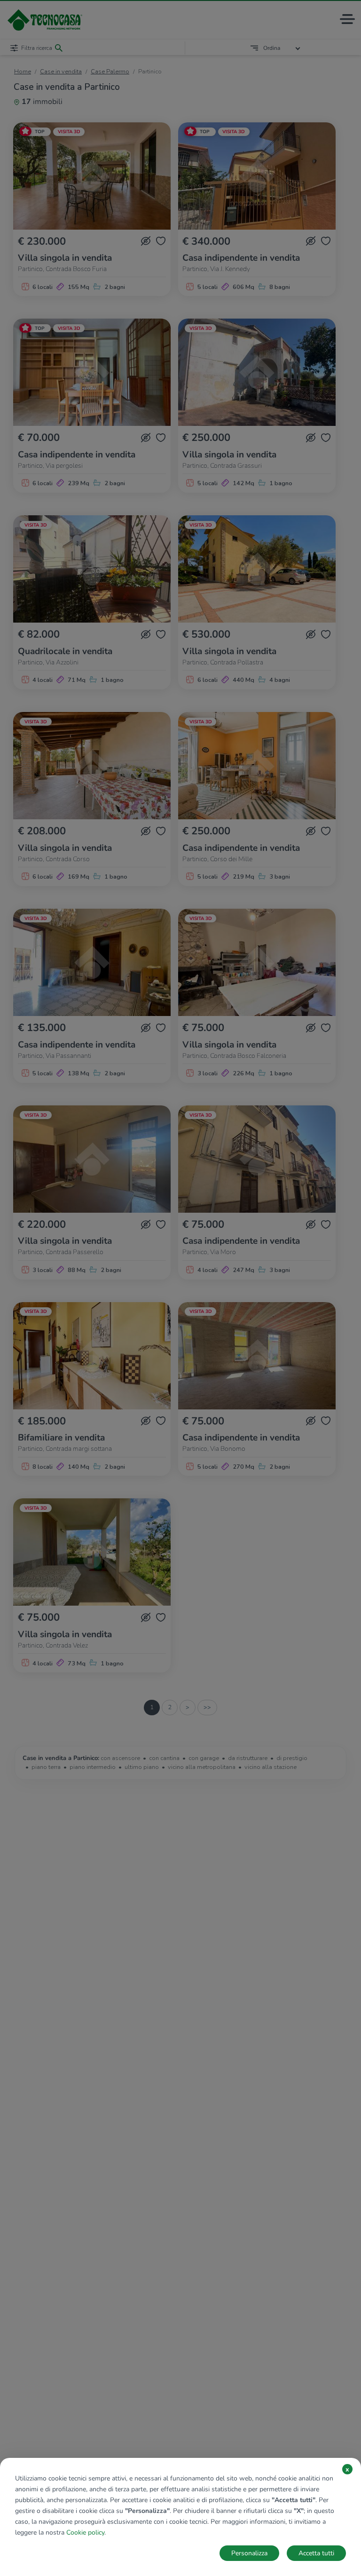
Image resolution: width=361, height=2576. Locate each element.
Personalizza (249, 2553)
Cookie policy (85, 2532)
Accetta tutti (316, 2553)
